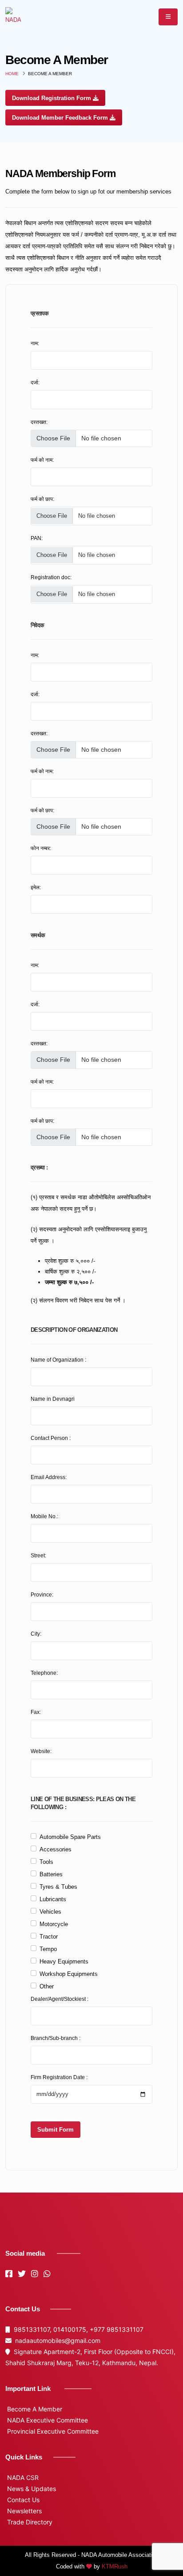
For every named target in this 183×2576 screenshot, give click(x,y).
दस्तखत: (39, 422)
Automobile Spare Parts (70, 1837)
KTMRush (115, 2566)
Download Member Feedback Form (61, 118)
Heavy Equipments (64, 1961)
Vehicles (50, 1912)
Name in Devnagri (53, 1399)
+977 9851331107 (117, 2329)
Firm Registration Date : (59, 2077)
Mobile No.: (44, 1516)
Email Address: (49, 1477)
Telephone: (44, 1673)
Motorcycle (54, 1924)
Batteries (51, 1874)
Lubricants (53, 1899)
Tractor (49, 1937)
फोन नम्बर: (41, 848)
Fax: (36, 1712)
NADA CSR (22, 2477)
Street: (38, 1555)
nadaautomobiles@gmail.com (56, 2340)
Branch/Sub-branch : (56, 2038)
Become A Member (34, 2409)
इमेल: (36, 887)
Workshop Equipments (69, 1974)
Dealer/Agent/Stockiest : (60, 1999)
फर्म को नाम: (42, 460)
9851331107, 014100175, (50, 2329)
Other (47, 1986)
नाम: (35, 343)
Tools (46, 1862)
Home (12, 74)
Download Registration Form (52, 98)
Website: (41, 1751)
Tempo (48, 1949)
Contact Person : (51, 1438)
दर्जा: (35, 382)
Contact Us (22, 2500)
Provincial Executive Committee (52, 2431)
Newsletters (24, 2511)
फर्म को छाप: (42, 499)
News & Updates (31, 2489)
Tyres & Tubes (58, 1887)
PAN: (37, 538)
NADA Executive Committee (47, 2420)
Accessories (56, 1849)
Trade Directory (29, 2522)
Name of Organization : (58, 1360)
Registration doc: (51, 577)
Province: (42, 1594)
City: (36, 1634)
